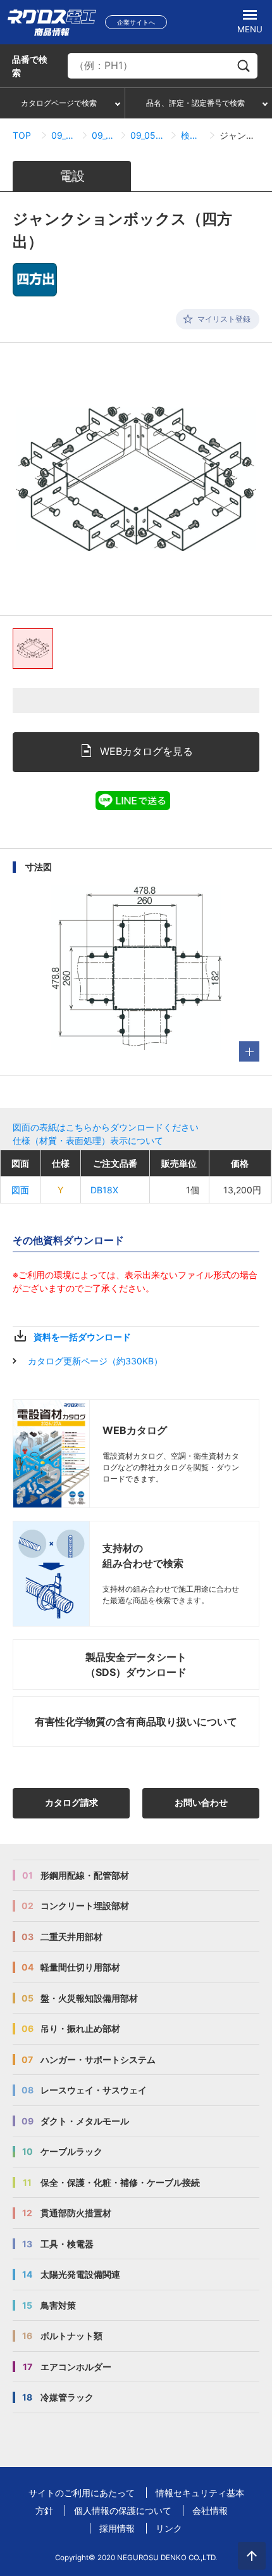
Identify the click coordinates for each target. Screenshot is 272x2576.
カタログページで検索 (59, 103)
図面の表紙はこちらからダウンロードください (106, 1127)
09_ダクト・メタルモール (64, 135)
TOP (22, 135)
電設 (72, 176)
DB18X (104, 1190)
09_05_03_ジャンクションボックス (148, 135)
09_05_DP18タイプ (103, 135)
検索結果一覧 (193, 135)
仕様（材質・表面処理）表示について (88, 1140)
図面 (20, 1190)
